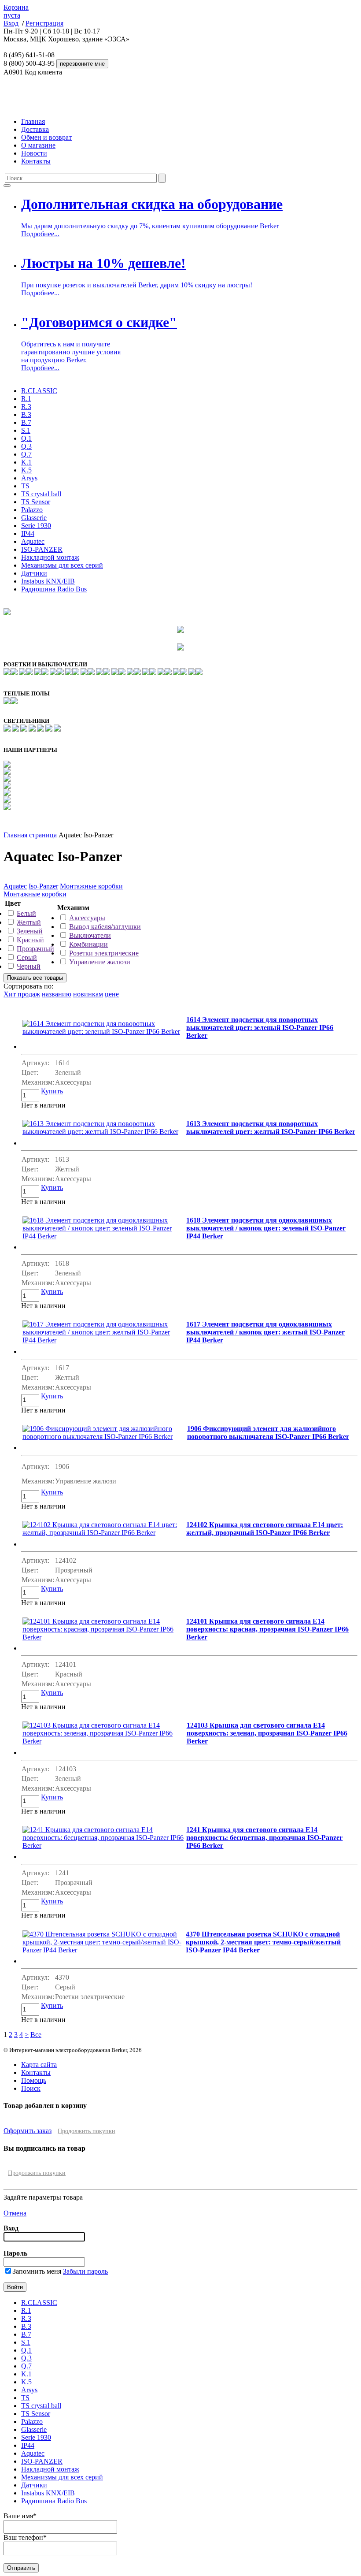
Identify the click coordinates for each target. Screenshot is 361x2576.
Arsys (29, 478)
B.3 (26, 414)
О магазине (38, 145)
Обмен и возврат (46, 137)
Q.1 (26, 438)
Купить (52, 1091)
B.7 (26, 422)
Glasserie (34, 518)
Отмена (15, 2213)
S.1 (26, 430)
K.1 (26, 462)
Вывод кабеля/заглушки (105, 927)
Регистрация (44, 23)
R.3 (26, 407)
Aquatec (33, 541)
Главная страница (30, 835)
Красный (30, 940)
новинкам (88, 994)
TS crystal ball (41, 494)
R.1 (26, 399)
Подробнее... (40, 234)
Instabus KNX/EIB (48, 581)
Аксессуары (87, 918)
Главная (33, 121)
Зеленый (30, 931)
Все (36, 2035)
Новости (34, 153)
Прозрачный (35, 949)
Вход (11, 23)
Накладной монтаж (50, 557)
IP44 (28, 533)
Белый (26, 913)
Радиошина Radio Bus (54, 589)
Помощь (34, 2080)
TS (25, 486)
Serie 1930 (36, 526)
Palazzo (32, 510)
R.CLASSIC (39, 391)
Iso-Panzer (43, 886)
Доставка (35, 129)
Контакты (36, 161)
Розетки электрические (104, 953)
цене (112, 994)
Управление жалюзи (100, 962)
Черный (29, 966)
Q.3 (26, 446)
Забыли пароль (85, 2271)
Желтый (29, 922)
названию (57, 994)
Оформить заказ (28, 2131)
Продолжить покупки (87, 2131)
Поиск (31, 2088)
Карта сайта (39, 2065)
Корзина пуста (16, 11)
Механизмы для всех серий (62, 565)
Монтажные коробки (91, 886)
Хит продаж (22, 994)
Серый (27, 957)
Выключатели (90, 935)
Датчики (34, 573)
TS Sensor (36, 502)
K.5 (26, 470)
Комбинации (88, 944)
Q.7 (26, 454)
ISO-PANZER (42, 549)
